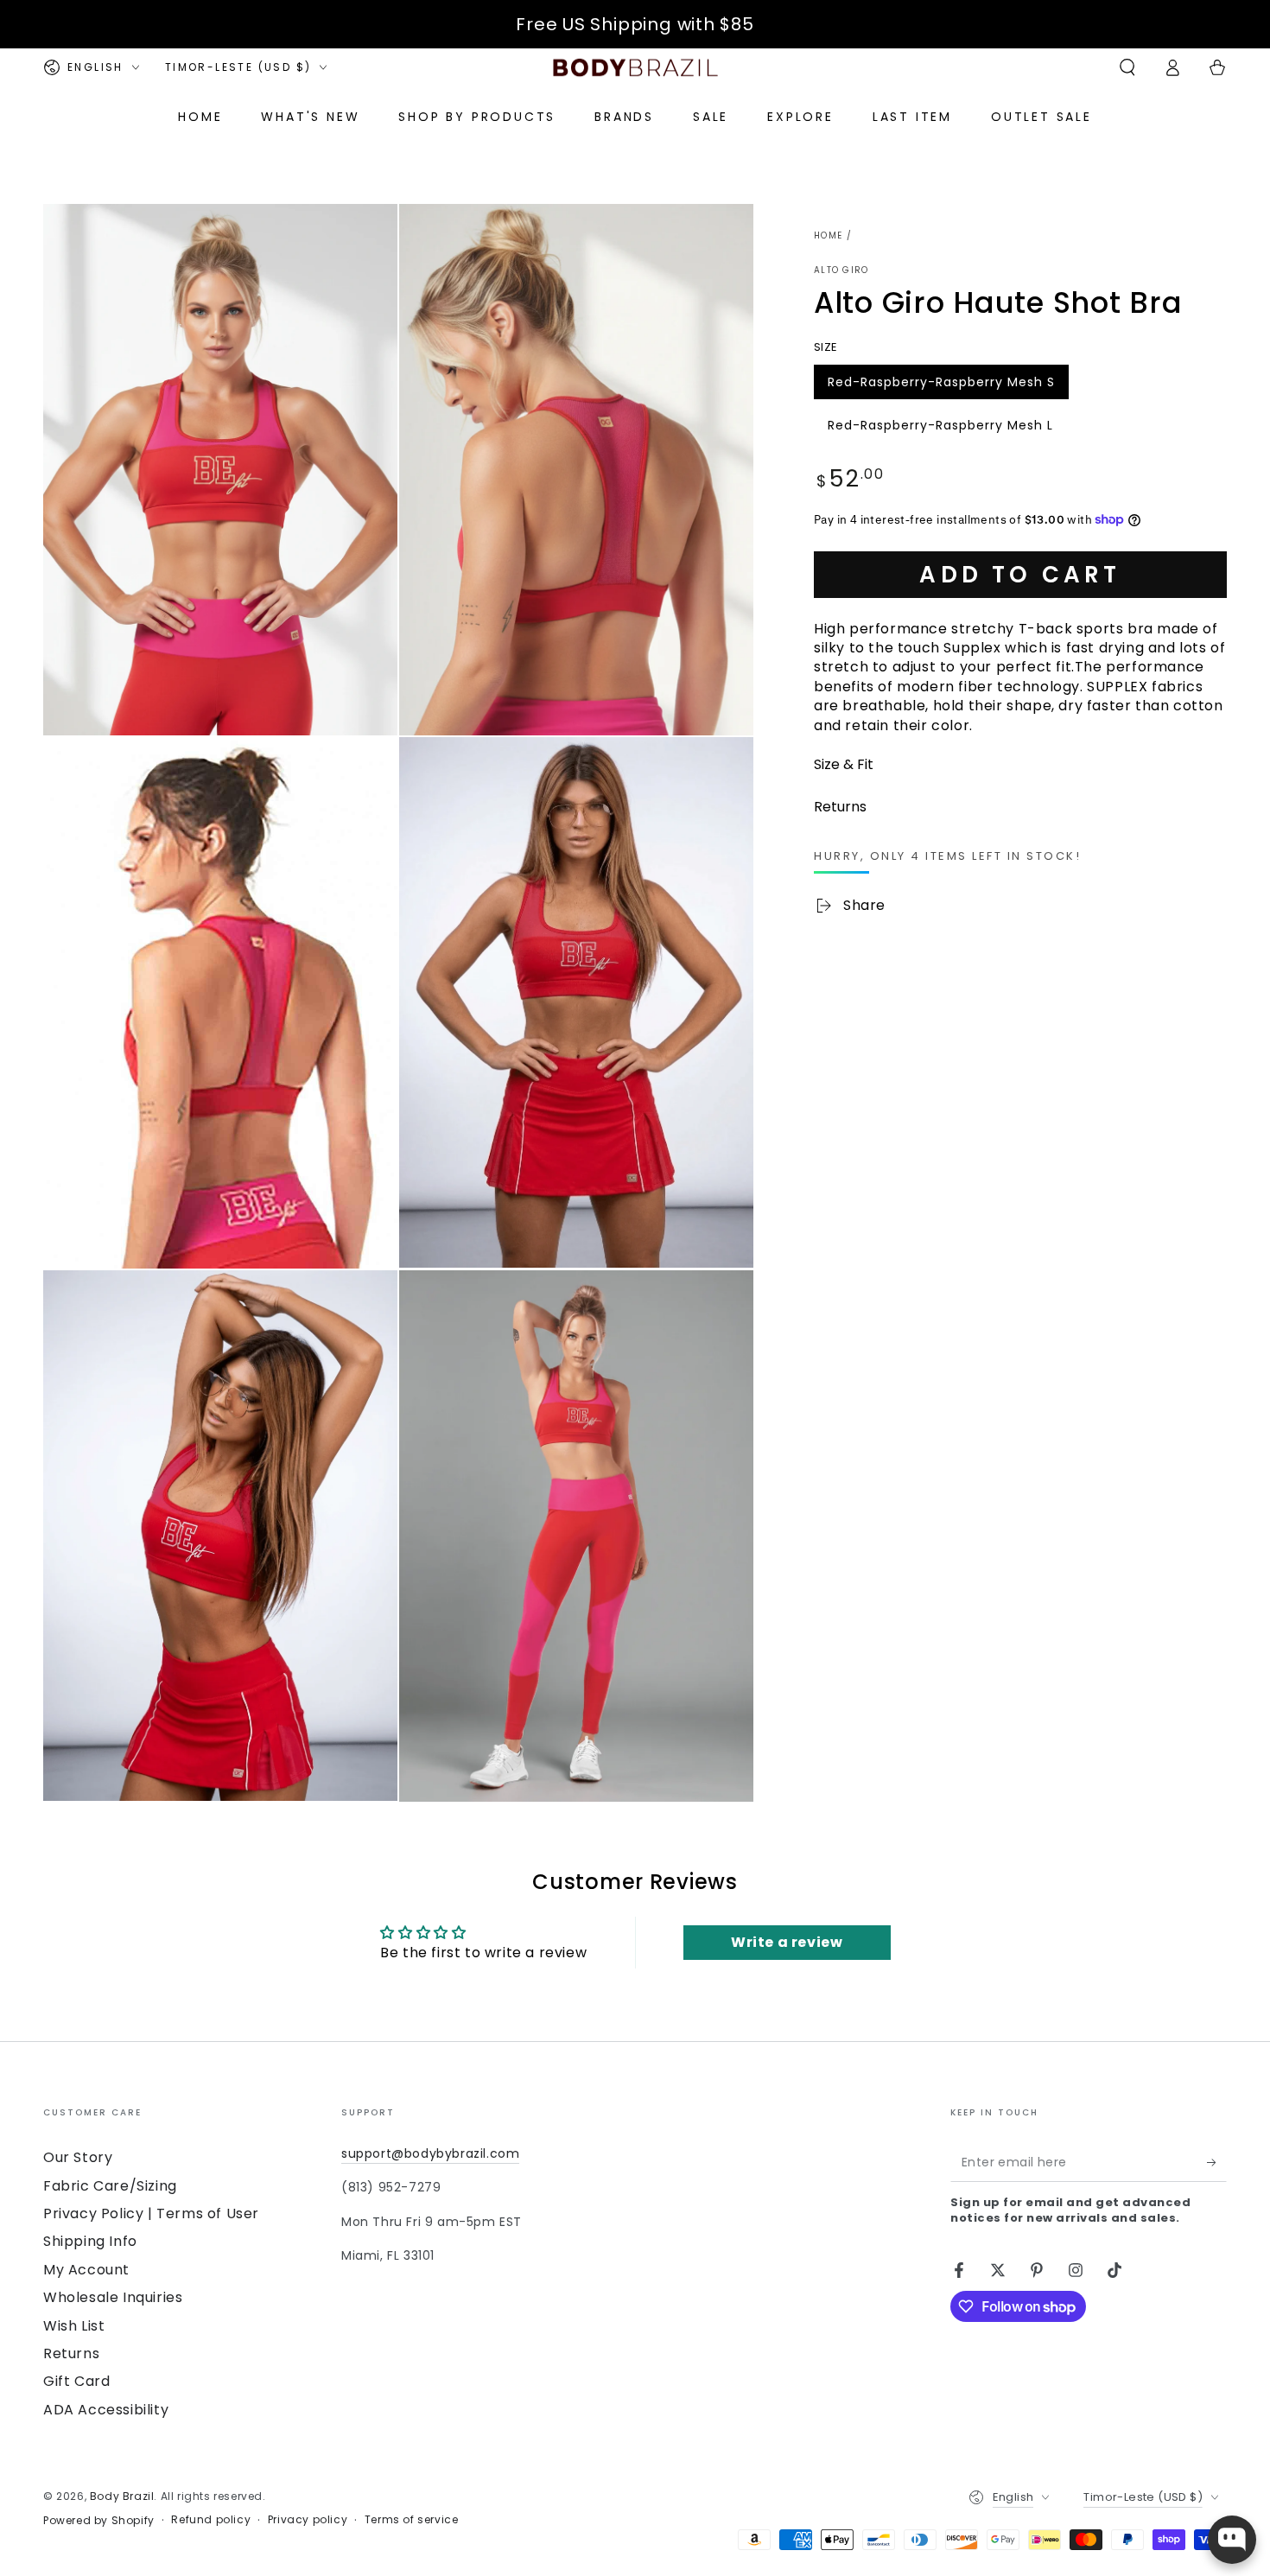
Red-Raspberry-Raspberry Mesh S (941, 385)
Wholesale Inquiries (113, 2297)
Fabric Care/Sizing (110, 2186)
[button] (1127, 67)
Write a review (787, 1942)
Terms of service (412, 2520)
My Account (86, 2270)
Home (828, 235)
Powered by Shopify (99, 2521)
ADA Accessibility (106, 2410)
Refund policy (211, 2520)
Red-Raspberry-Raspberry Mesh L (940, 429)
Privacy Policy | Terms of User (151, 2213)
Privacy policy (308, 2520)
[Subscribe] (1217, 2162)
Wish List (74, 2326)
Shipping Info (90, 2241)
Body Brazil (122, 2496)
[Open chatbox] (1232, 2540)
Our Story (78, 2157)
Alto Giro (841, 270)
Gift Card (76, 2381)
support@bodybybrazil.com (430, 2153)
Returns (71, 2353)
